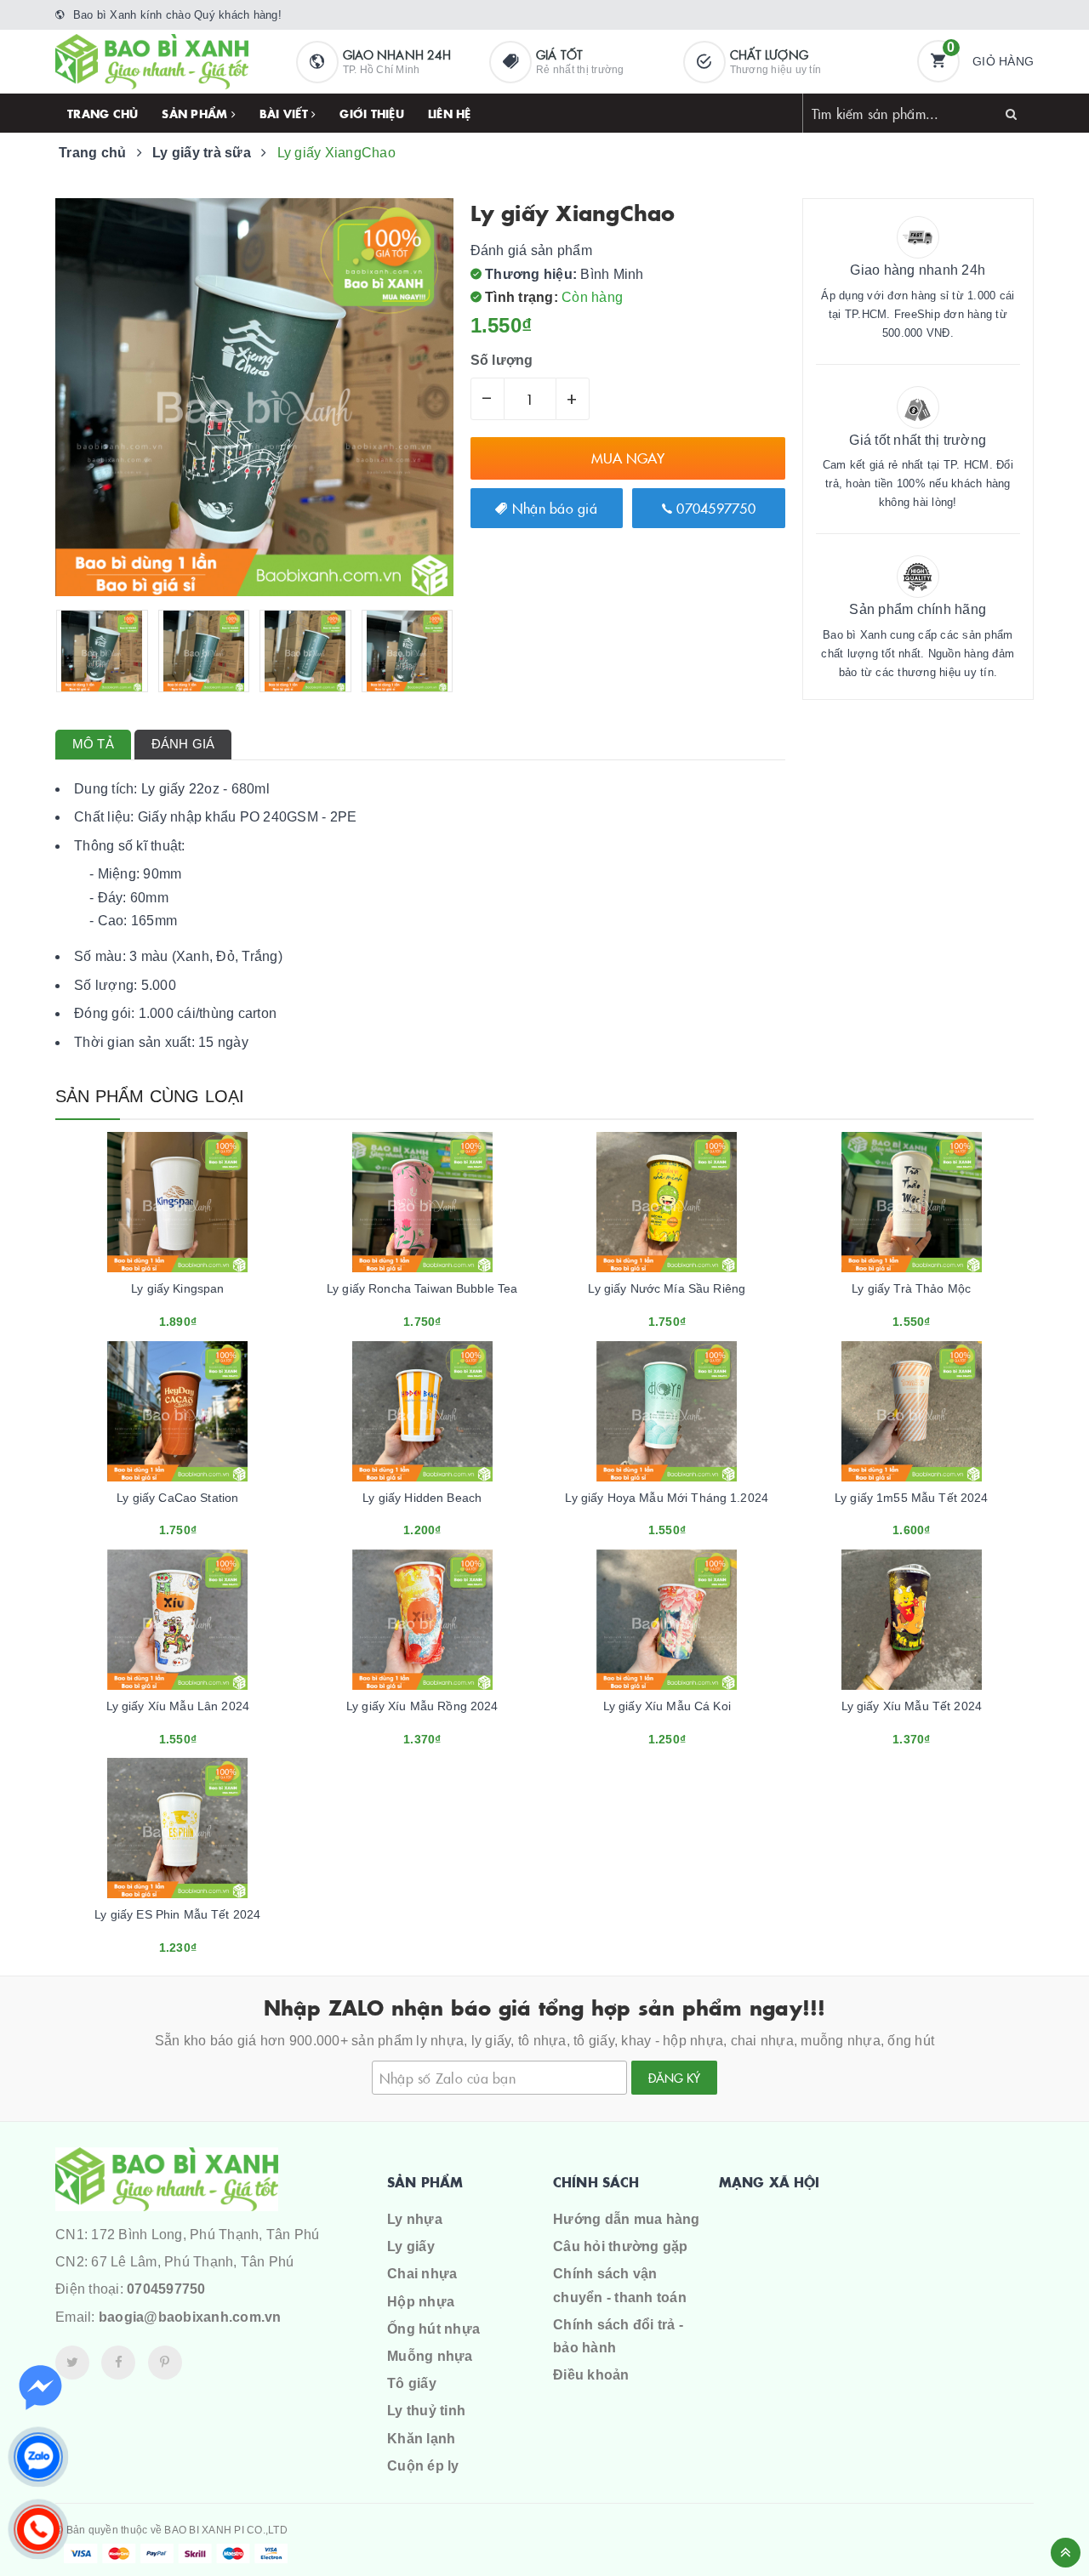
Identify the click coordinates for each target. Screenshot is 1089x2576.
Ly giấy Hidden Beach (422, 1498)
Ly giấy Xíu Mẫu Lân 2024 (178, 1706)
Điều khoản (591, 2375)
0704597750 (714, 508)
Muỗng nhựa (430, 2356)
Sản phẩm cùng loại (150, 1096)
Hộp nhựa (421, 2302)
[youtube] (165, 2363)
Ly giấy (411, 2246)
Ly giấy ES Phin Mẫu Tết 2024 (177, 1914)
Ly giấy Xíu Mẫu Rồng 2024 (422, 1706)
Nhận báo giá (553, 508)
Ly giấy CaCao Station (177, 1498)
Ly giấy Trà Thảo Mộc (911, 1288)
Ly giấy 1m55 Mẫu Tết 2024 (912, 1498)
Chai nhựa (422, 2274)
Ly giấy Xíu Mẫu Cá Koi (667, 1706)
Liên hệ (450, 113)
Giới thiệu (372, 113)
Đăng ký (674, 2078)
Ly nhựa (415, 2219)
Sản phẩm (196, 113)
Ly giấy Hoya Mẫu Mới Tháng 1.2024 (667, 1498)
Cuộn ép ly (423, 2466)
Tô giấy (412, 2383)
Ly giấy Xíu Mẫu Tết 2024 (912, 1706)
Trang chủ (103, 113)
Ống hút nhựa (433, 2329)
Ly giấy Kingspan (177, 1288)
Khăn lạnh (421, 2439)
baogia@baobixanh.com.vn (190, 2317)
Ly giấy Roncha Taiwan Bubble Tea (422, 1288)
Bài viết (285, 113)
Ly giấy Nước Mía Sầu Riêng (667, 1288)
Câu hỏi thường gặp (621, 2246)
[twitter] (72, 2363)
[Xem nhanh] (197, 1316)
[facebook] (118, 2363)
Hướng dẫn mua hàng (627, 2219)
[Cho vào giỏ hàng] (155, 1316)
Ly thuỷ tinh (426, 2411)
